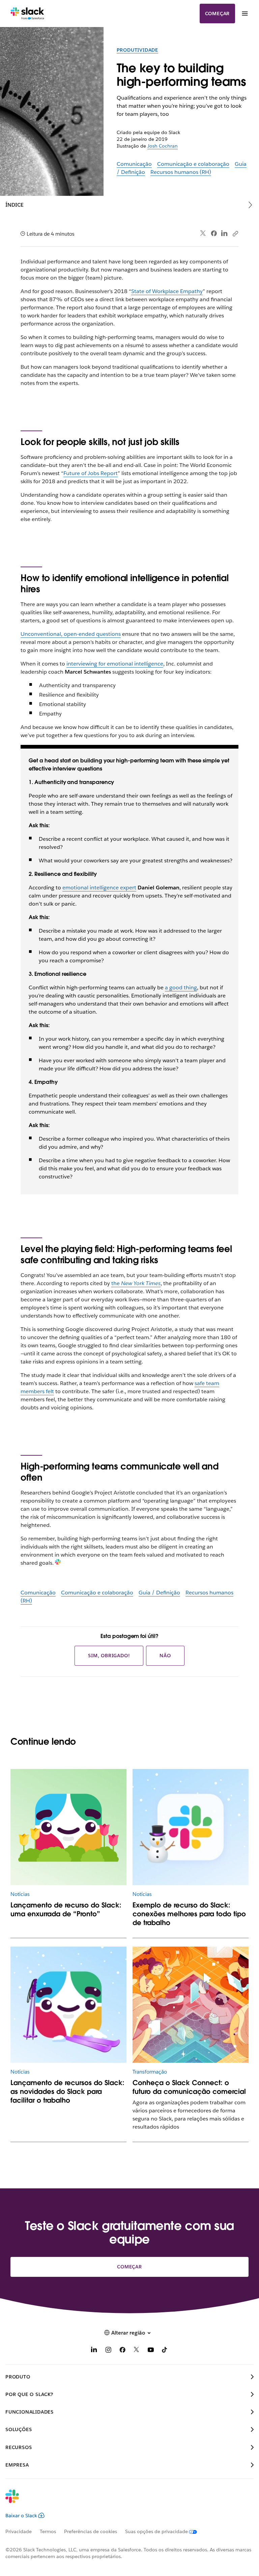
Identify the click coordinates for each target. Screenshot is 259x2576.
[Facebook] (214, 233)
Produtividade (137, 50)
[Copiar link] (235, 233)
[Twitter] (203, 233)
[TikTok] (165, 2351)
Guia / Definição (159, 1593)
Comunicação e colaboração (193, 164)
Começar (218, 14)
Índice (15, 205)
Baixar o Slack (21, 2516)
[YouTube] (151, 2351)
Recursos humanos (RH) (181, 172)
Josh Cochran (163, 146)
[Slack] (27, 14)
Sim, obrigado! (109, 1656)
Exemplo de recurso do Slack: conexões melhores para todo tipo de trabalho (189, 1914)
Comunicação (134, 164)
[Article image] (69, 1827)
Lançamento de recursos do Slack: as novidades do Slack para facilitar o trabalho (67, 2091)
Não (165, 1656)
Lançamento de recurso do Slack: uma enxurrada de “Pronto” (66, 1909)
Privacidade (19, 2531)
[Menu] (244, 14)
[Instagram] (108, 2351)
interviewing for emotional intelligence (115, 664)
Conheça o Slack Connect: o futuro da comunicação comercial (189, 2087)
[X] (137, 2351)
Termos (48, 2531)
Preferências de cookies (91, 2531)
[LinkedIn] (224, 233)
